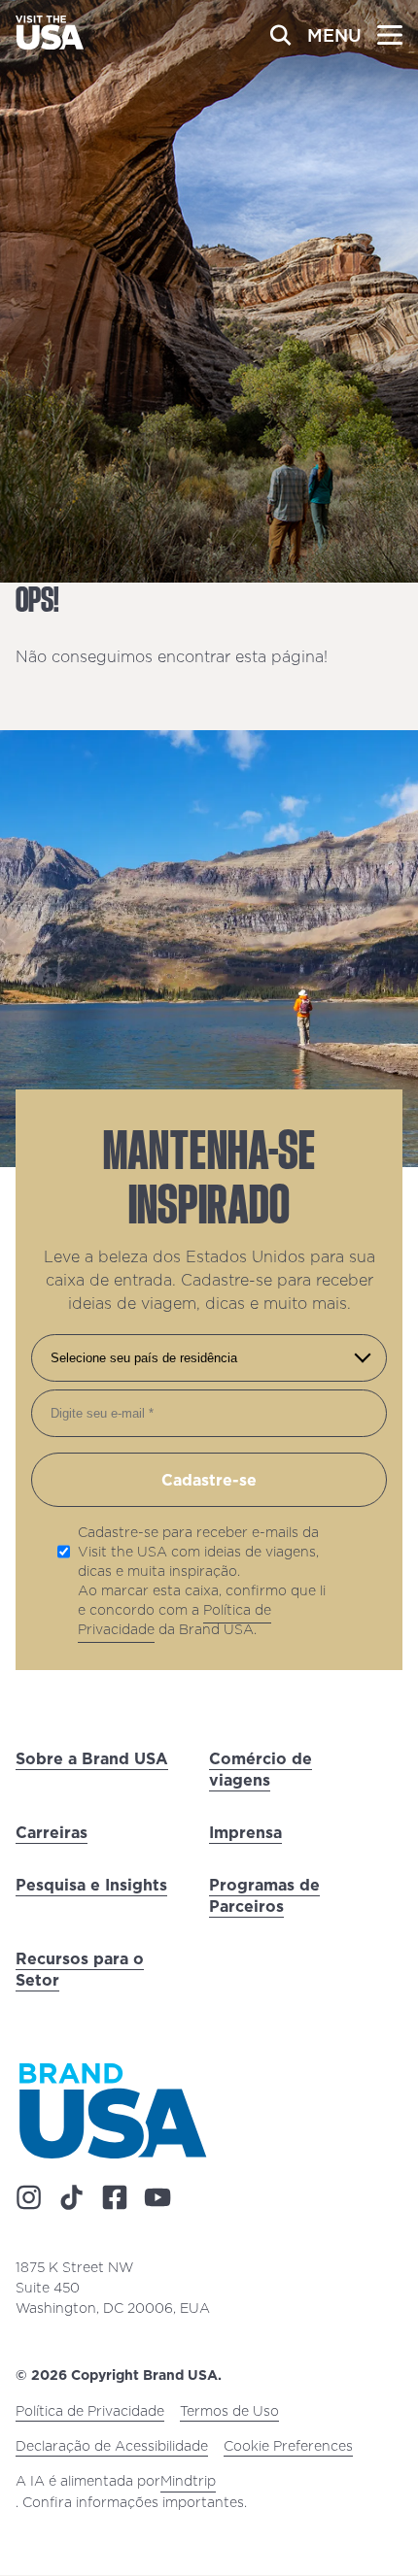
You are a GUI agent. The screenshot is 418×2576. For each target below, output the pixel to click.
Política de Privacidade (90, 2412)
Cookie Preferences (288, 2447)
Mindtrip (188, 2482)
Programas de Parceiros (264, 1895)
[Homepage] (50, 44)
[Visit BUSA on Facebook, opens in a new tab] (115, 2198)
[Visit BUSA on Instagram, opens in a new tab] (29, 2198)
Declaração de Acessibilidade (112, 2447)
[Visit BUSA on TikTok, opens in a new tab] (72, 2198)
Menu (334, 35)
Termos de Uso (229, 2412)
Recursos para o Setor (80, 1969)
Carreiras (52, 1832)
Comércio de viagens (261, 1769)
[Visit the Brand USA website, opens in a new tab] (113, 2110)
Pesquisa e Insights (91, 1885)
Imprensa (245, 1832)
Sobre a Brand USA (92, 1758)
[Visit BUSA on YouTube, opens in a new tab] (157, 2198)
